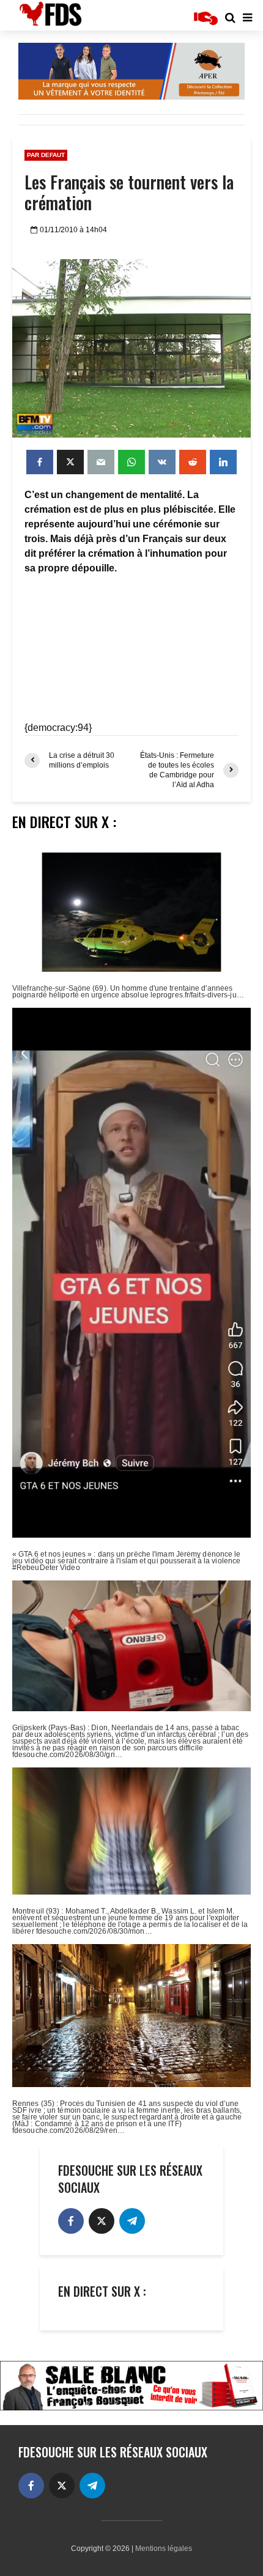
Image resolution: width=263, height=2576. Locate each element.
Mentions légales (164, 2548)
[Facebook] (71, 2221)
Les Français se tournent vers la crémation (129, 193)
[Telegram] (132, 2221)
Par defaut (46, 155)
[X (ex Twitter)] (102, 2221)
